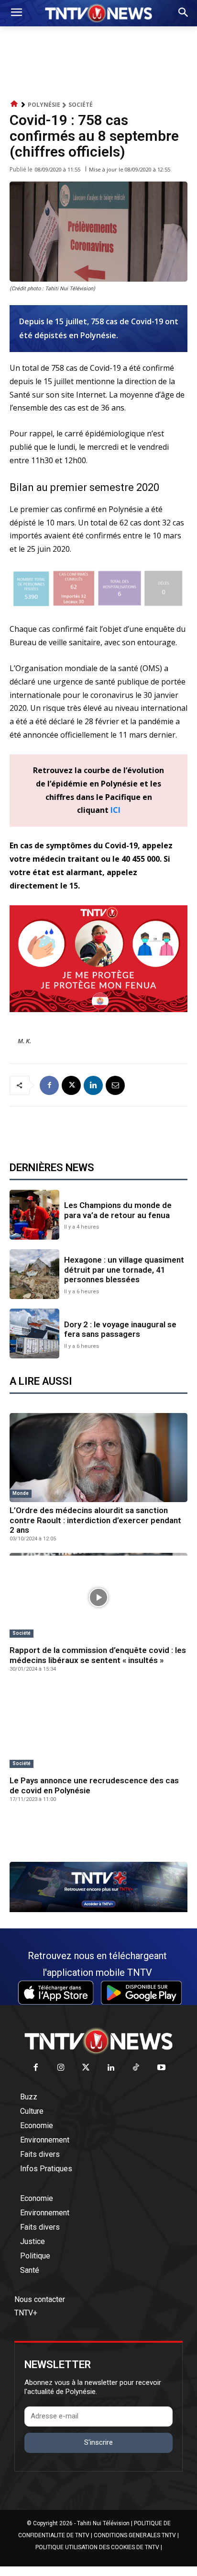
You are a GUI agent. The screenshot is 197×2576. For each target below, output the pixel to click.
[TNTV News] (98, 2041)
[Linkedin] (93, 1085)
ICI (115, 810)
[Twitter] (86, 2068)
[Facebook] (49, 1085)
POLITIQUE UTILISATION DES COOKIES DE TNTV (97, 2547)
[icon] (14, 104)
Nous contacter (40, 2299)
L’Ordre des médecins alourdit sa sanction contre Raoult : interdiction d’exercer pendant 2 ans (95, 1520)
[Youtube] (161, 2068)
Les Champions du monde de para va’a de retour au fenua (118, 1210)
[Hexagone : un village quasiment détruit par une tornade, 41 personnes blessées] (34, 1274)
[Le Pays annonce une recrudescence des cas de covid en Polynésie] (98, 1728)
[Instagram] (61, 2068)
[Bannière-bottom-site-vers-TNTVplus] (98, 1910)
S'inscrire (98, 2442)
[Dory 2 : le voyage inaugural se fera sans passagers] (34, 1334)
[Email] (115, 1085)
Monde (21, 1493)
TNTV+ (26, 2313)
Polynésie (44, 105)
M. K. (24, 1041)
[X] (71, 1085)
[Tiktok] (137, 2068)
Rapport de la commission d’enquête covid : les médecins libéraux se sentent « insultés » (98, 1655)
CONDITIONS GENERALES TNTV (135, 2535)
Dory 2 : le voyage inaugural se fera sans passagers (120, 1329)
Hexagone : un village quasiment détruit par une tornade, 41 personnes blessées (124, 1270)
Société (81, 105)
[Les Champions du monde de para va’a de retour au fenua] (34, 1215)
